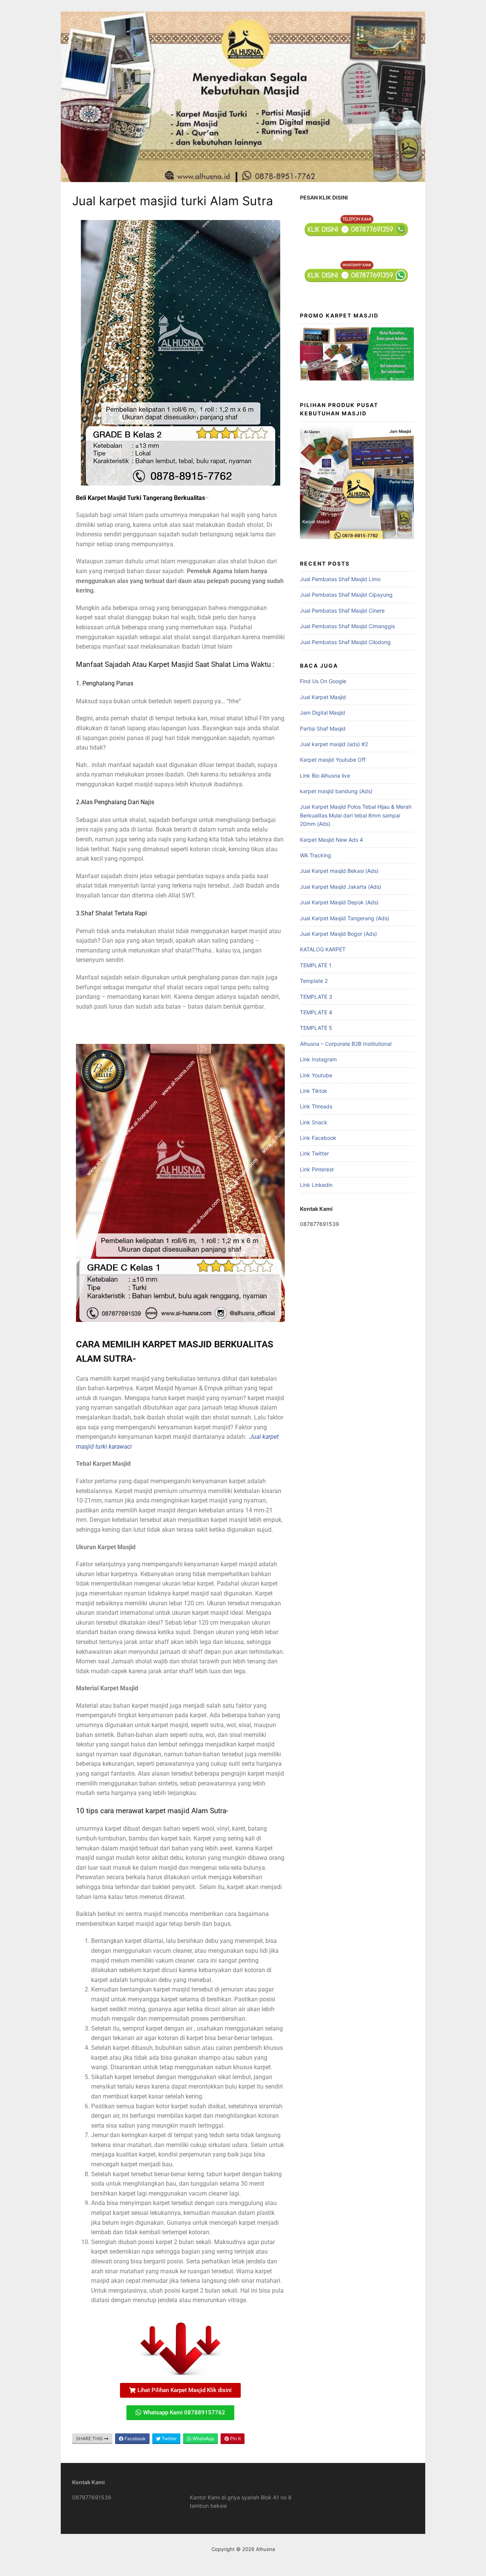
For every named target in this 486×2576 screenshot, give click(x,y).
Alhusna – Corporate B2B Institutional (346, 1044)
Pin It (235, 2438)
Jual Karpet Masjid (323, 697)
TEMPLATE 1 (316, 965)
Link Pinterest (317, 1169)
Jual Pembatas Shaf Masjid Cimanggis (347, 626)
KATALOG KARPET (323, 949)
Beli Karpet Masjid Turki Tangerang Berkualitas (140, 498)
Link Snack (314, 1122)
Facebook (135, 2438)
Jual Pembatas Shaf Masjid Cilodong (345, 642)
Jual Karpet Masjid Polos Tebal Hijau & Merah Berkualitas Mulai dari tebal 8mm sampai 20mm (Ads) (356, 815)
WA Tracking (316, 855)
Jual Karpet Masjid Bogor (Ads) (338, 934)
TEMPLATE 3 (316, 997)
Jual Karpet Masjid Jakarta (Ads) (341, 887)
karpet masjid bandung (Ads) (336, 791)
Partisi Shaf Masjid (323, 728)
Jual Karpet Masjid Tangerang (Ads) (345, 918)
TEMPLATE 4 (316, 1012)
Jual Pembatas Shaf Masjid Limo (340, 579)
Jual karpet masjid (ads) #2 (334, 744)
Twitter (169, 2438)
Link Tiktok (314, 1091)
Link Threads (316, 1106)
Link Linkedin (316, 1185)
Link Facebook (318, 1138)
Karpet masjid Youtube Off (333, 760)
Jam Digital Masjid (323, 713)
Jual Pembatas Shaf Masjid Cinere (342, 611)
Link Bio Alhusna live (325, 776)
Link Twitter (314, 1153)
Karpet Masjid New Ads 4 (331, 840)
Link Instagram (318, 1059)
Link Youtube (316, 1075)
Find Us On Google (323, 681)
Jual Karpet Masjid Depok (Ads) (339, 902)
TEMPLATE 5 (316, 1028)
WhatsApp (203, 2438)
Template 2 (314, 981)
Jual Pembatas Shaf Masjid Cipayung (346, 595)
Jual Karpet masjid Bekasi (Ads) (339, 871)
